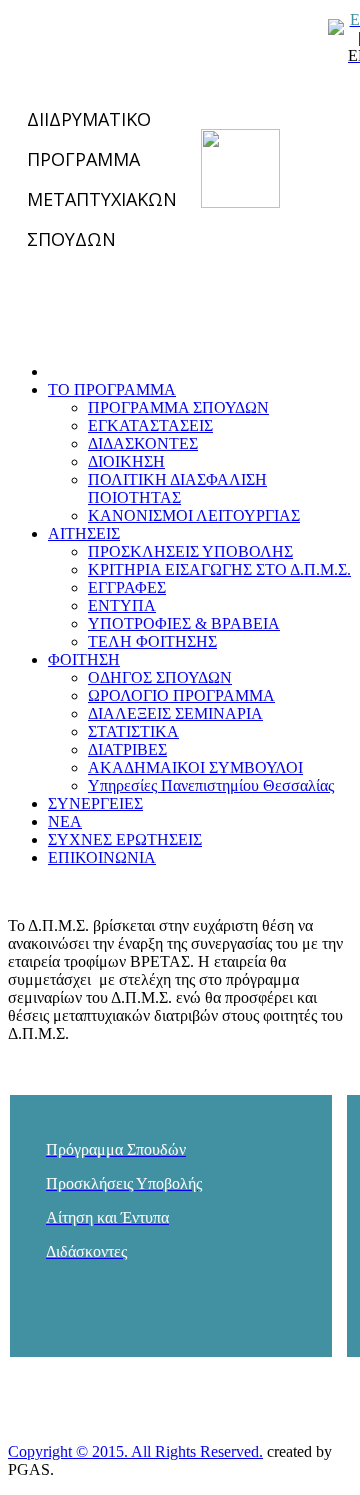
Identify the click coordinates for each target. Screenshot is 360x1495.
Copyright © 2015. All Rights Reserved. (135, 1451)
